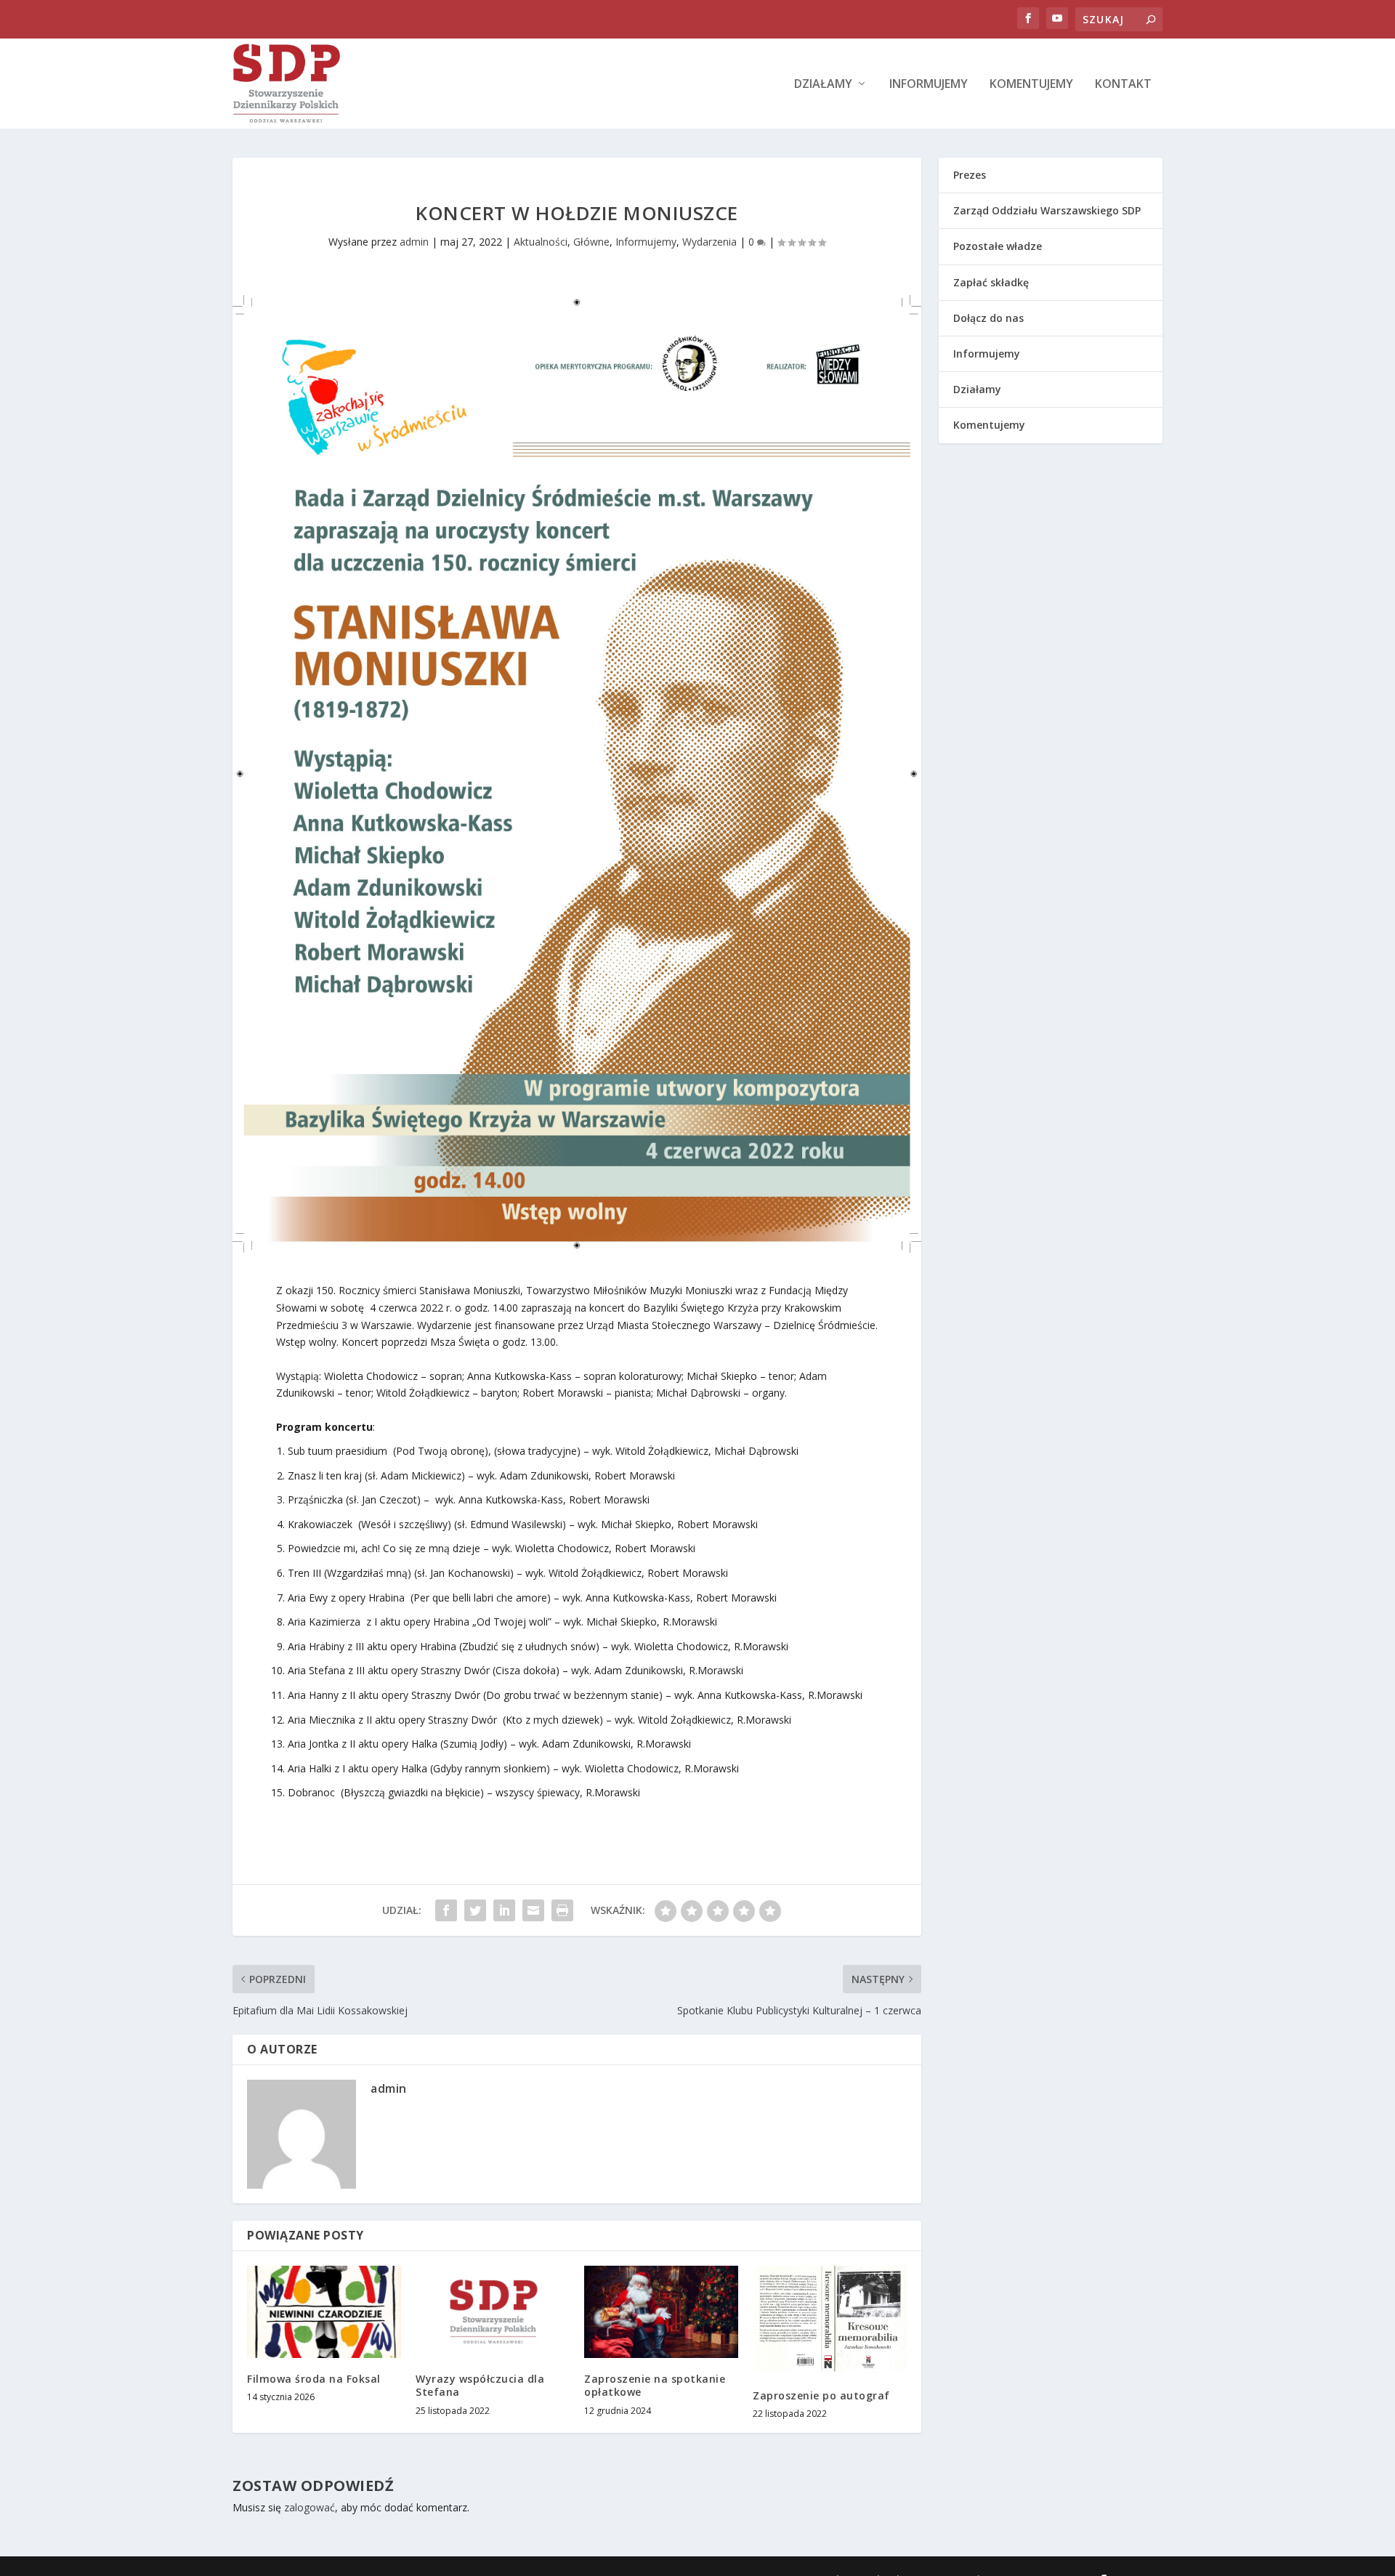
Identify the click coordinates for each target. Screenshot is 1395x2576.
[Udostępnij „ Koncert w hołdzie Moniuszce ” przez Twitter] (475, 1910)
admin (414, 242)
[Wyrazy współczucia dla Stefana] (493, 2312)
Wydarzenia (709, 242)
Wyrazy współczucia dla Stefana (480, 2385)
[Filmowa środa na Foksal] (324, 2312)
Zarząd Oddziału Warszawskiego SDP (1047, 210)
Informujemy (929, 85)
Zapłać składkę (991, 282)
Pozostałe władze (998, 246)
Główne (591, 242)
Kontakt (1123, 85)
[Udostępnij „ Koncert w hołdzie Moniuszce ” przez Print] (562, 1910)
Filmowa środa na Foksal (314, 2379)
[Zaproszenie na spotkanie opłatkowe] (661, 2312)
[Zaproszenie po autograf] (830, 2320)
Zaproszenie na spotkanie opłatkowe (655, 2385)
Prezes (970, 175)
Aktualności (541, 242)
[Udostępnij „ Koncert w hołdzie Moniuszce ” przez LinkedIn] (504, 1910)
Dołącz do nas (988, 318)
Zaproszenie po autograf (821, 2395)
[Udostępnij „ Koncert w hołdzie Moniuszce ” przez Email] (533, 1910)
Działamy (823, 85)
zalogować (310, 2507)
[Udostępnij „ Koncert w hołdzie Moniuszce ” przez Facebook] (446, 1910)
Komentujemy (1031, 85)
